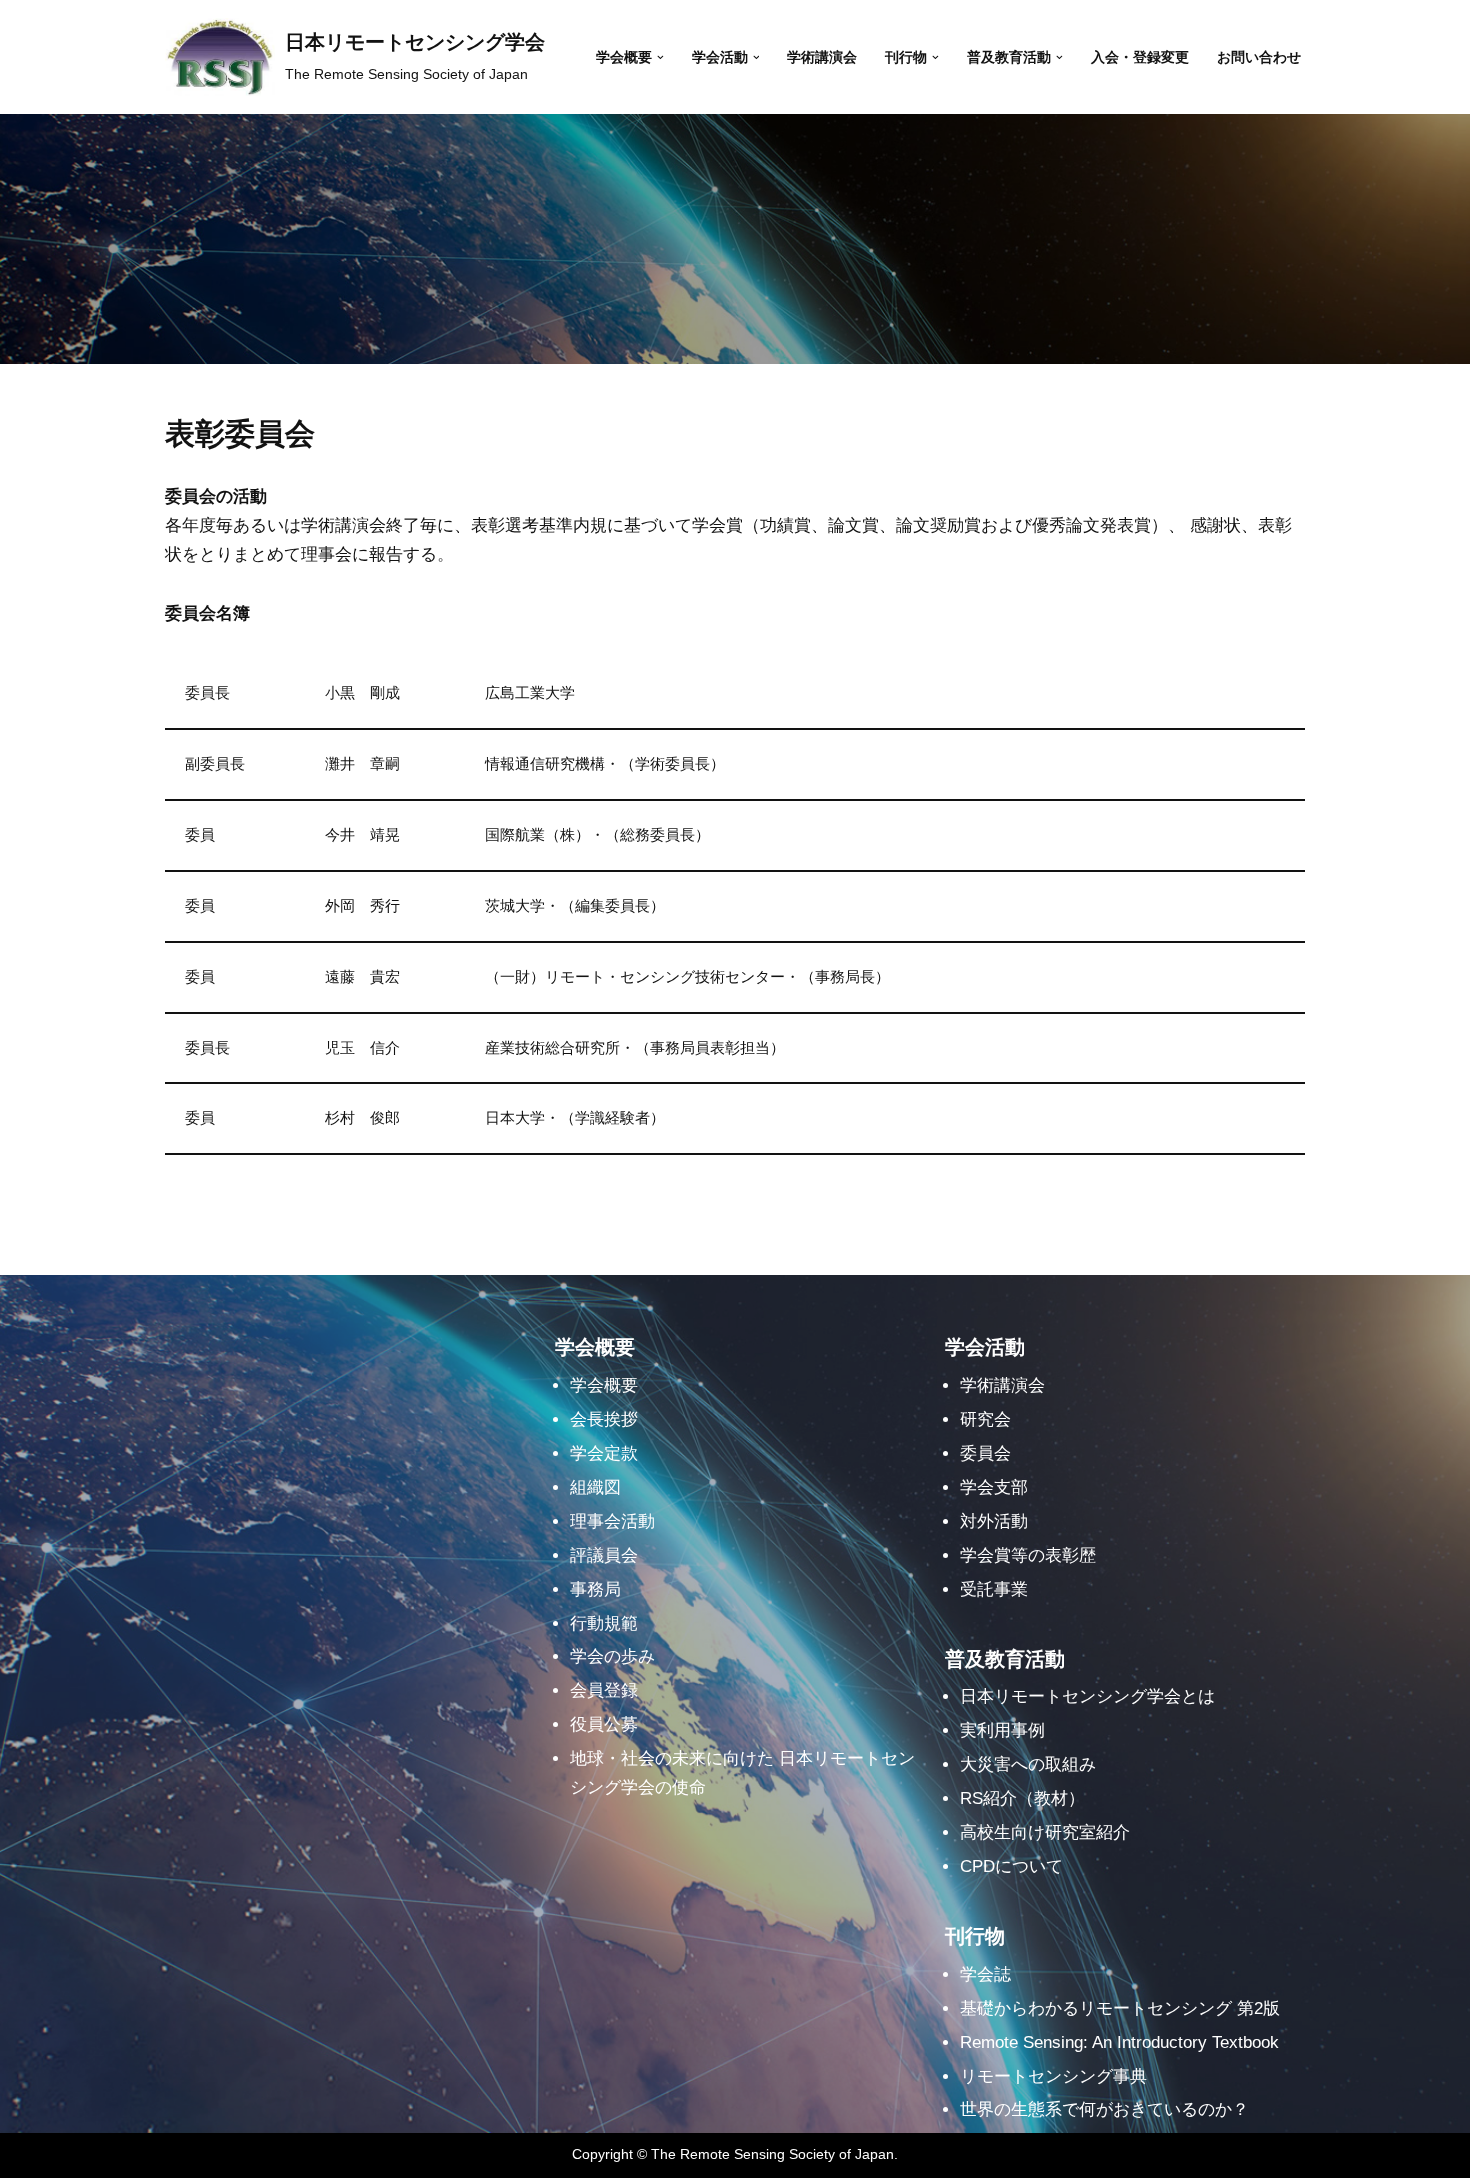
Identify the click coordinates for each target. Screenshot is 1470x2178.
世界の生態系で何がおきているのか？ (1104, 2109)
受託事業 (994, 1589)
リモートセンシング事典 (1053, 2076)
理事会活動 (612, 1521)
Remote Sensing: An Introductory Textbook (1119, 2042)
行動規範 (604, 1623)
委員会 (985, 1453)
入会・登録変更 (1140, 57)
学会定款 (604, 1453)
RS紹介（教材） (1022, 1798)
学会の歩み (612, 1656)
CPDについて (1011, 1866)
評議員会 (604, 1555)
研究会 (985, 1419)
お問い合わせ (1259, 57)
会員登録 (604, 1690)
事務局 (595, 1589)
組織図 (595, 1487)
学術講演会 (822, 57)
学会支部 (994, 1487)
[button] (660, 57)
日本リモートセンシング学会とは (1087, 1696)
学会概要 (604, 1385)
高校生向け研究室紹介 (1045, 1832)
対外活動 (994, 1521)
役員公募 (604, 1724)
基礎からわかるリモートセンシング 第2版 (1120, 2008)
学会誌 (985, 1974)
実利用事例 (1002, 1730)
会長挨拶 (604, 1419)
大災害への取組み (1028, 1764)
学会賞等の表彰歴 (1028, 1555)
